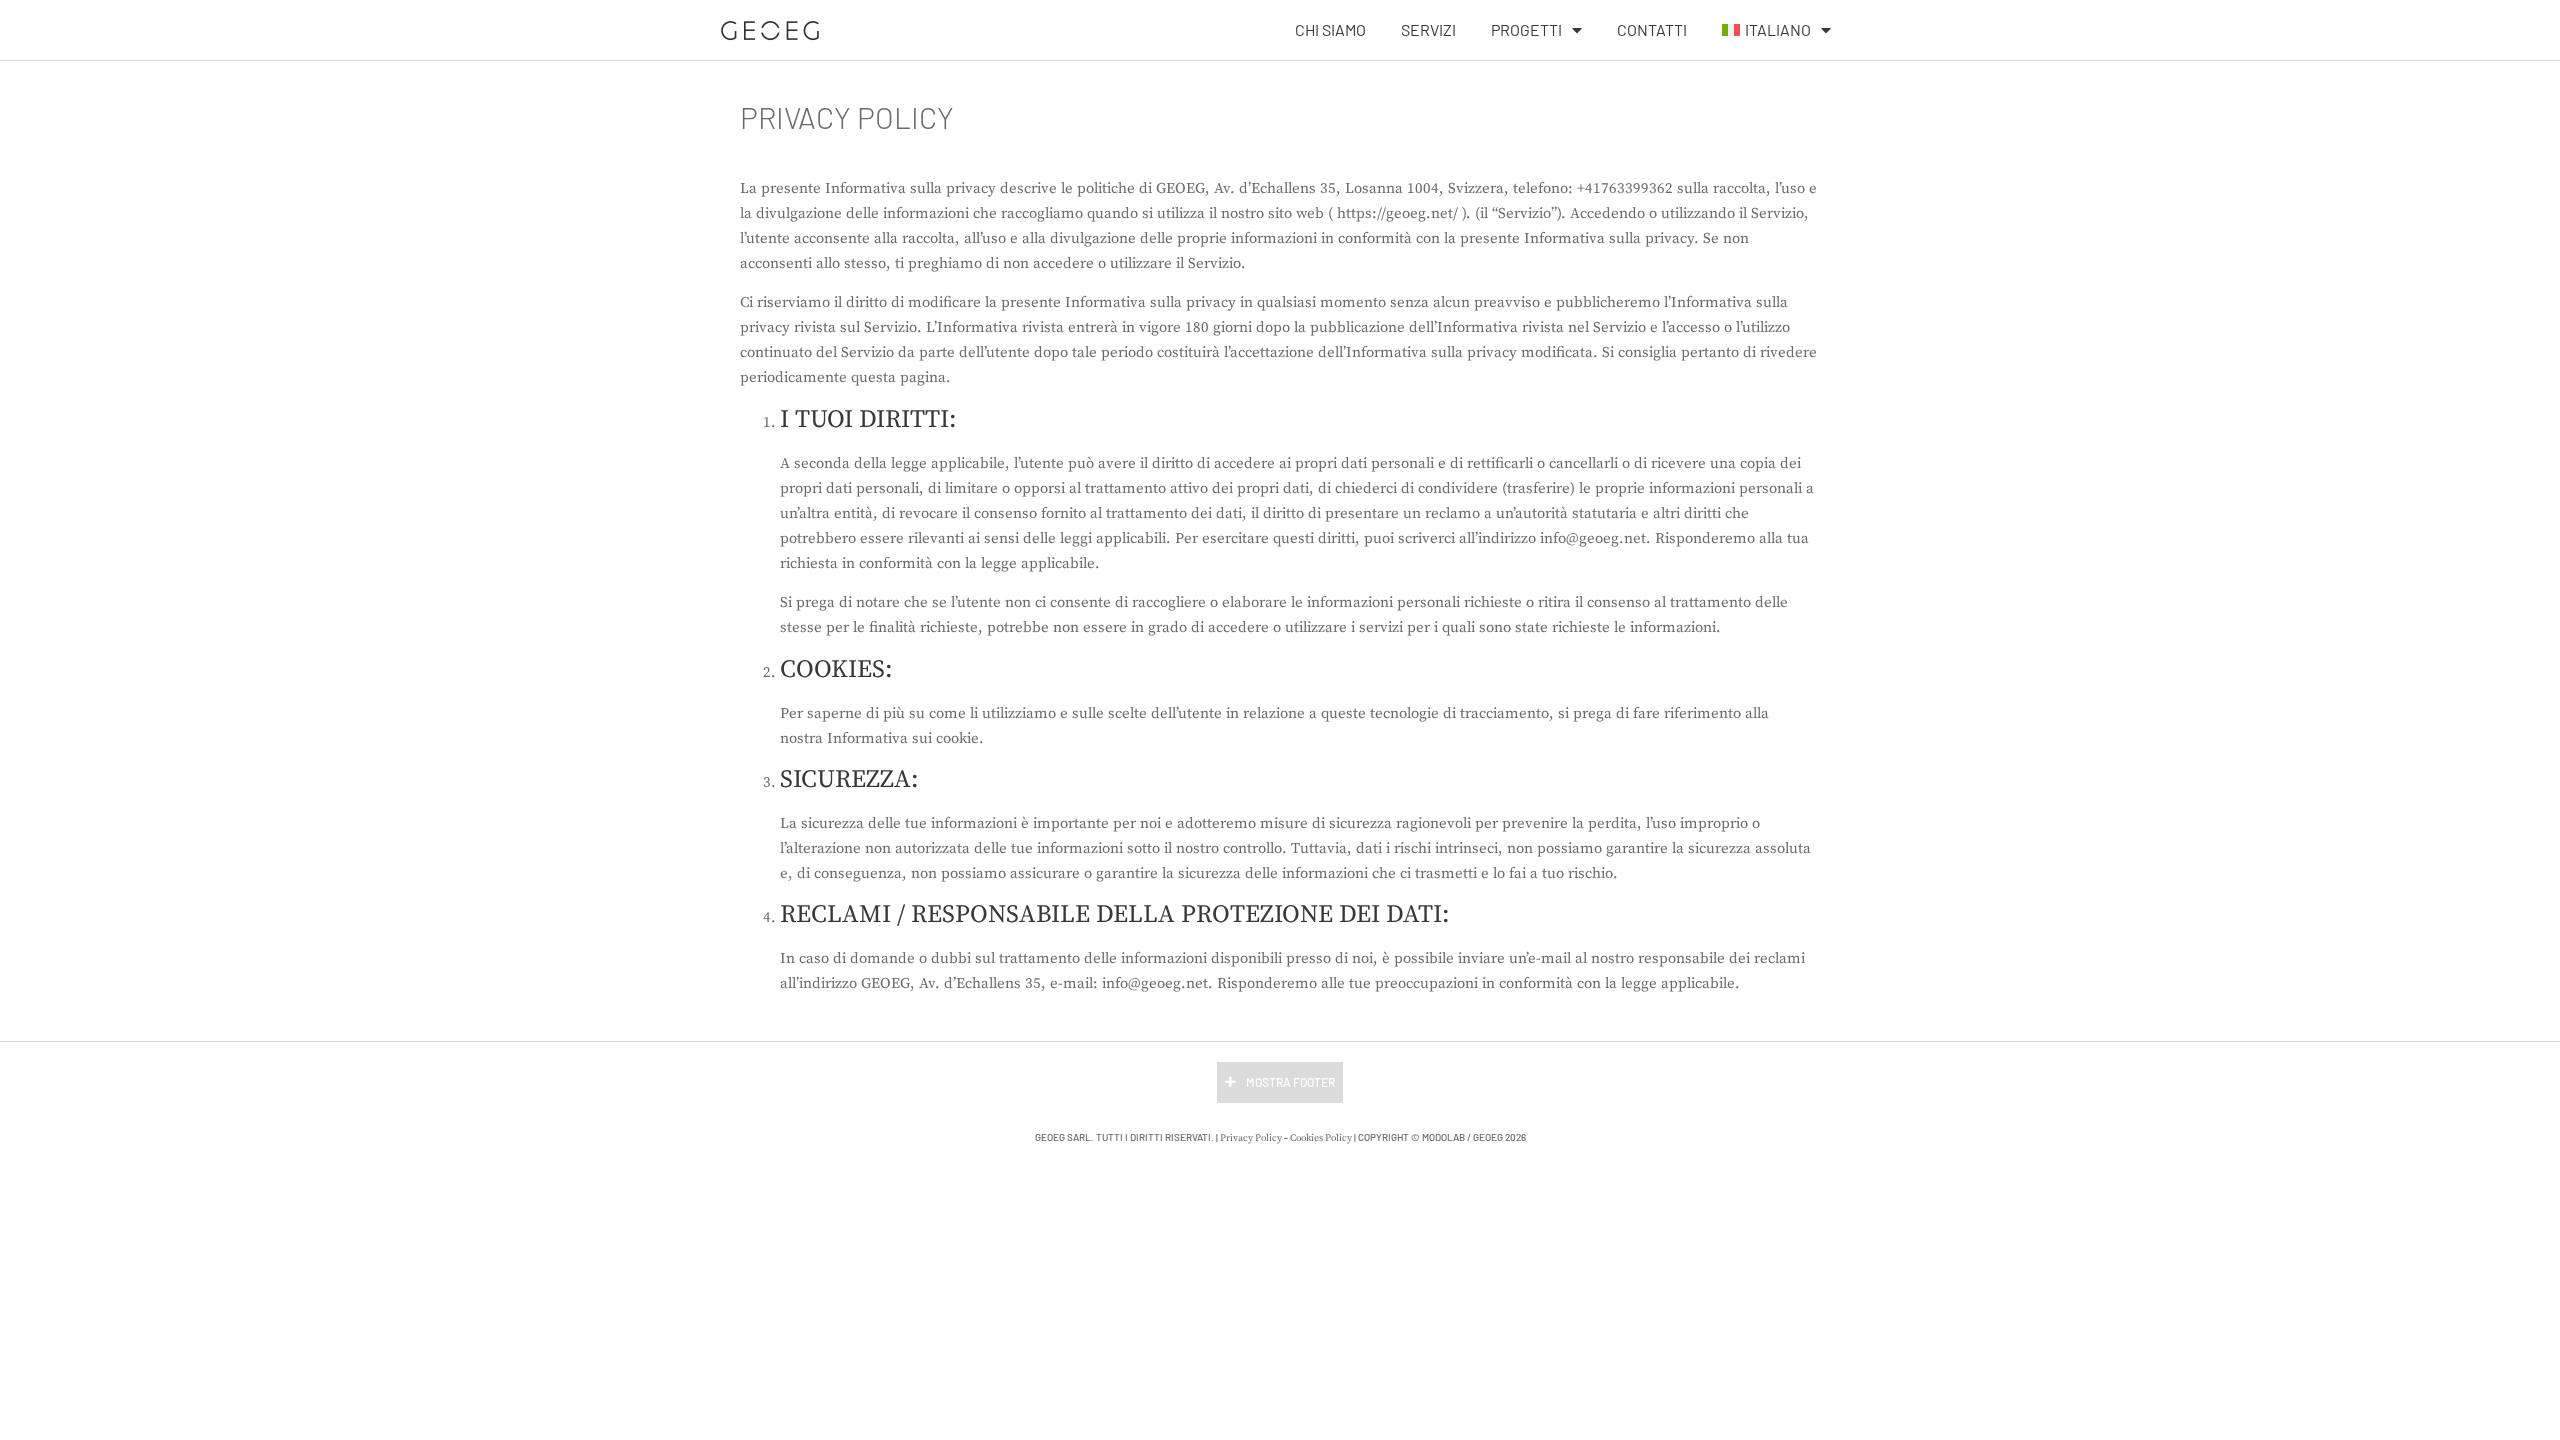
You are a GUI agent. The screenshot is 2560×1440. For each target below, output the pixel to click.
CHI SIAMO (1330, 29)
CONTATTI (1652, 29)
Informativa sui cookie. (905, 738)
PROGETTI (1526, 29)
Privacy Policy (1251, 1138)
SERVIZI (1428, 29)
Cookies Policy (1321, 1138)
